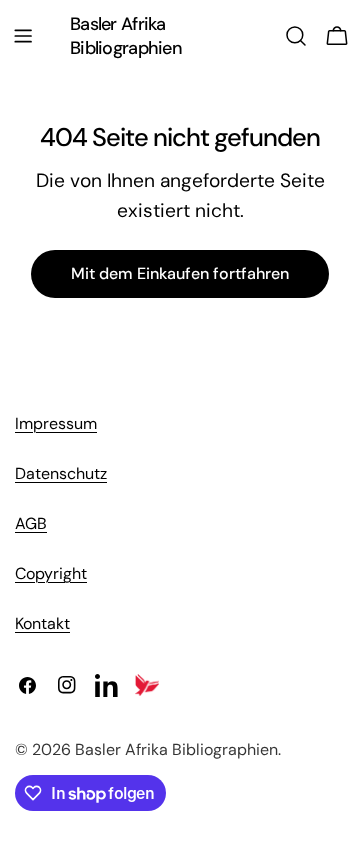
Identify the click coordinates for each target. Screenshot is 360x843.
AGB (31, 523)
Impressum (56, 423)
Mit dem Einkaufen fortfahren (180, 273)
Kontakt (42, 623)
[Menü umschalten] (23, 36)
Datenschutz (61, 473)
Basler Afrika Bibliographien (126, 36)
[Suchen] (296, 36)
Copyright (51, 573)
